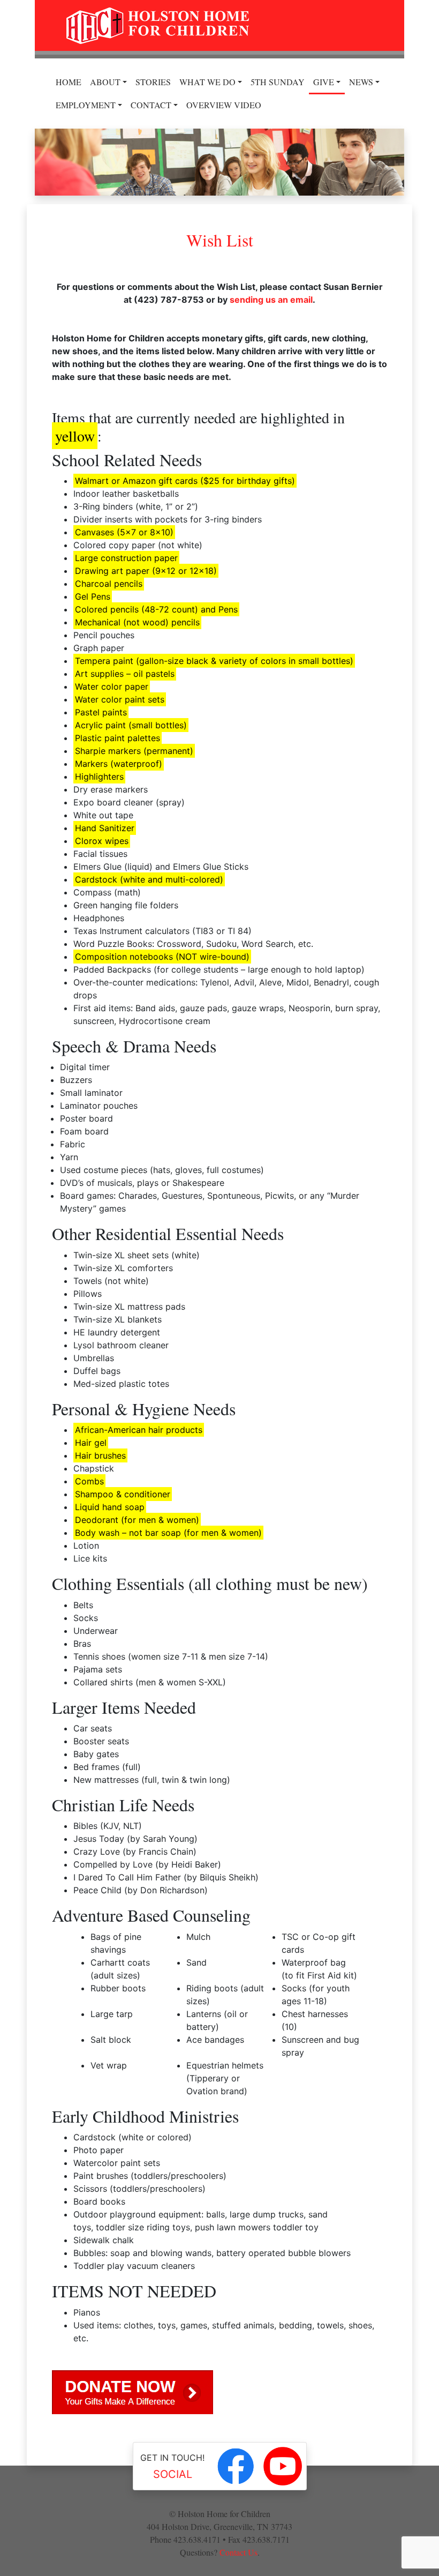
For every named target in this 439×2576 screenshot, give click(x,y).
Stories (153, 82)
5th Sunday (278, 82)
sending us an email (271, 300)
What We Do (207, 82)
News (361, 82)
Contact (151, 105)
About (105, 82)
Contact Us (239, 2552)
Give (324, 82)
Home (69, 82)
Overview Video (224, 105)
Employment (86, 105)
